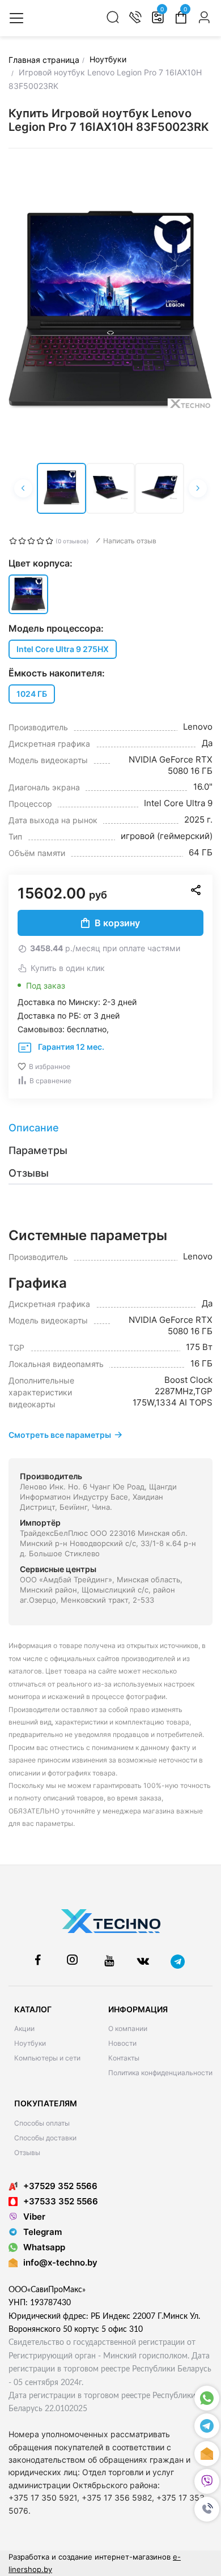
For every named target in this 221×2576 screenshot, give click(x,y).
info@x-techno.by (60, 2262)
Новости (122, 2043)
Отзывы (27, 2153)
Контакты (124, 2058)
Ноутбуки (30, 2043)
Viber (34, 2217)
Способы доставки (45, 2138)
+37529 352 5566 (60, 2186)
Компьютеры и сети (47, 2058)
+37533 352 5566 (61, 2201)
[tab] (110, 1128)
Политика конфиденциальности (160, 2073)
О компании (128, 2028)
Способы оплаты (42, 2123)
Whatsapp (44, 2247)
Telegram (42, 2232)
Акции (24, 2028)
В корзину (117, 923)
